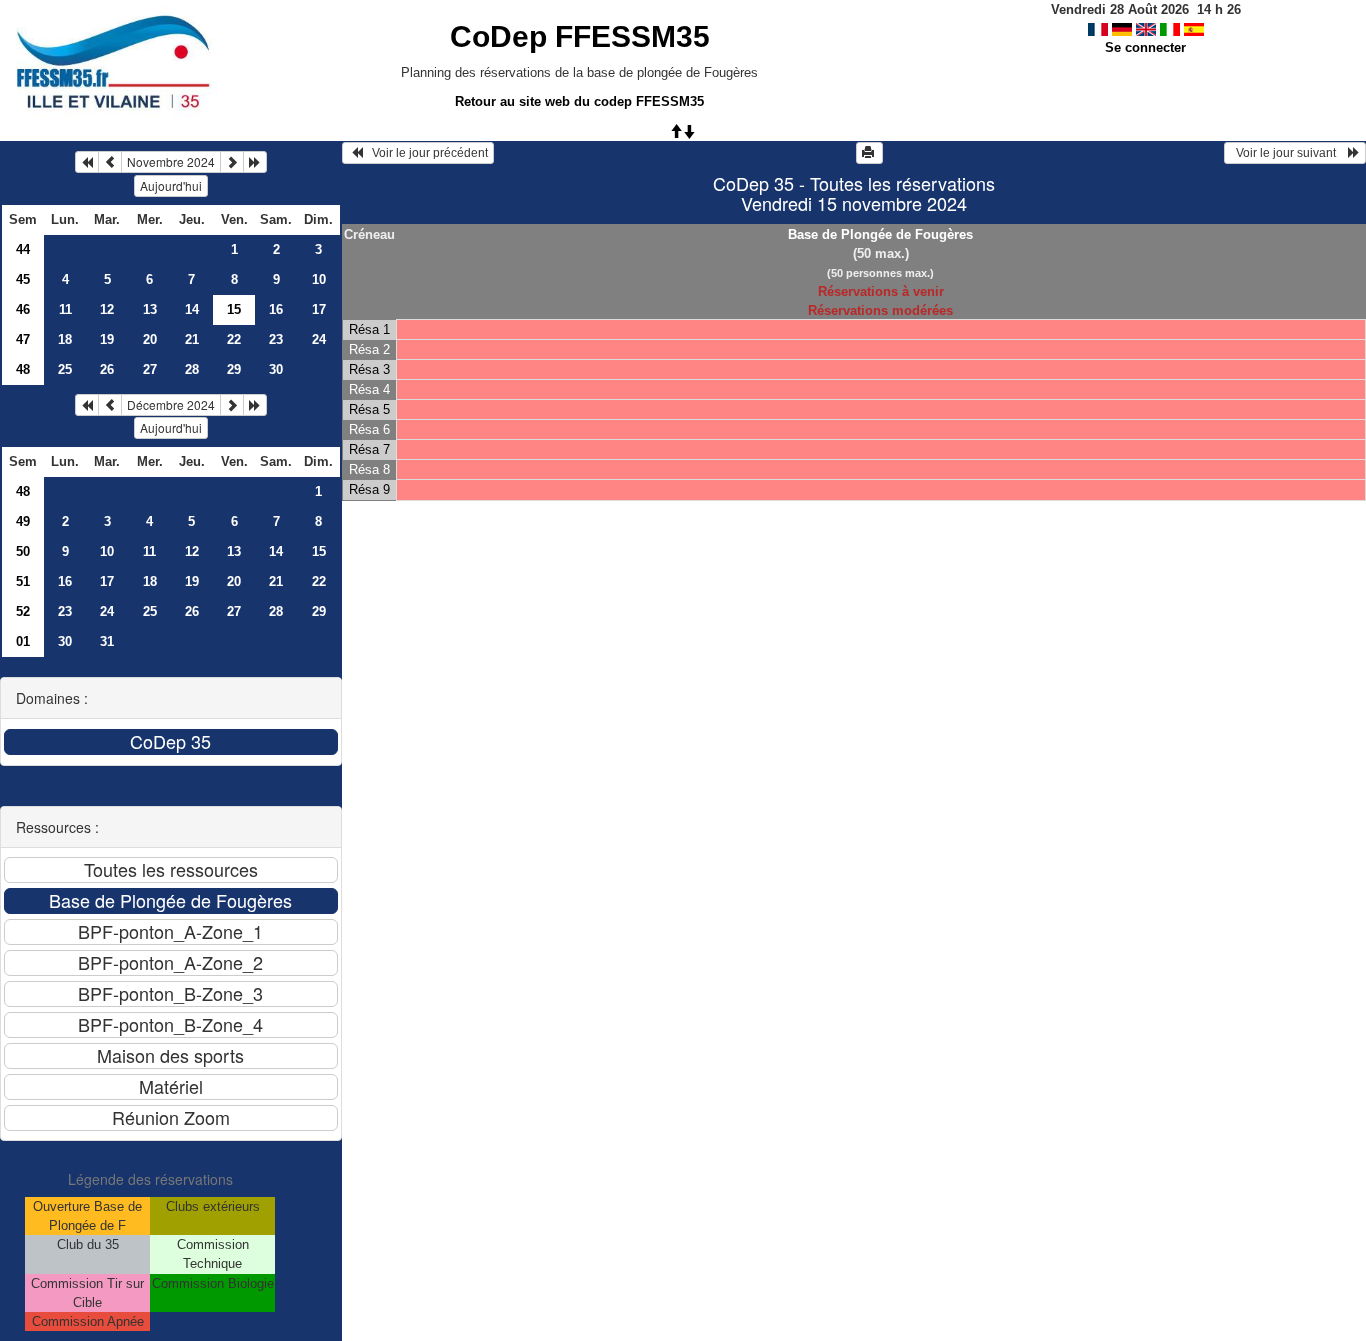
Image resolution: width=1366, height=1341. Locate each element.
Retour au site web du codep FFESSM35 (579, 101)
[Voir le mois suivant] (232, 162)
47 (23, 339)
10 (319, 279)
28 (192, 369)
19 (107, 339)
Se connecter (1145, 47)
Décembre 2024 (171, 404)
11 (65, 309)
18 (65, 339)
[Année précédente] (87, 162)
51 (23, 581)
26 (107, 369)
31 (107, 641)
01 (23, 641)
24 (319, 339)
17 (319, 309)
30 (276, 369)
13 (150, 309)
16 (276, 309)
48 (23, 369)
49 (23, 521)
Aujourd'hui (171, 185)
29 (234, 369)
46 (23, 309)
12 (107, 309)
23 (276, 339)
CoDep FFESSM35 (580, 36)
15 (319, 551)
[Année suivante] (255, 162)
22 (234, 339)
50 (23, 551)
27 (150, 369)
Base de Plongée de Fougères (880, 234)
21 (192, 339)
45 (23, 279)
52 (23, 611)
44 (23, 249)
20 (150, 339)
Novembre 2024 (171, 161)
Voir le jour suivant (1289, 153)
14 (192, 309)
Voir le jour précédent (425, 153)
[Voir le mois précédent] (110, 162)
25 (65, 369)
